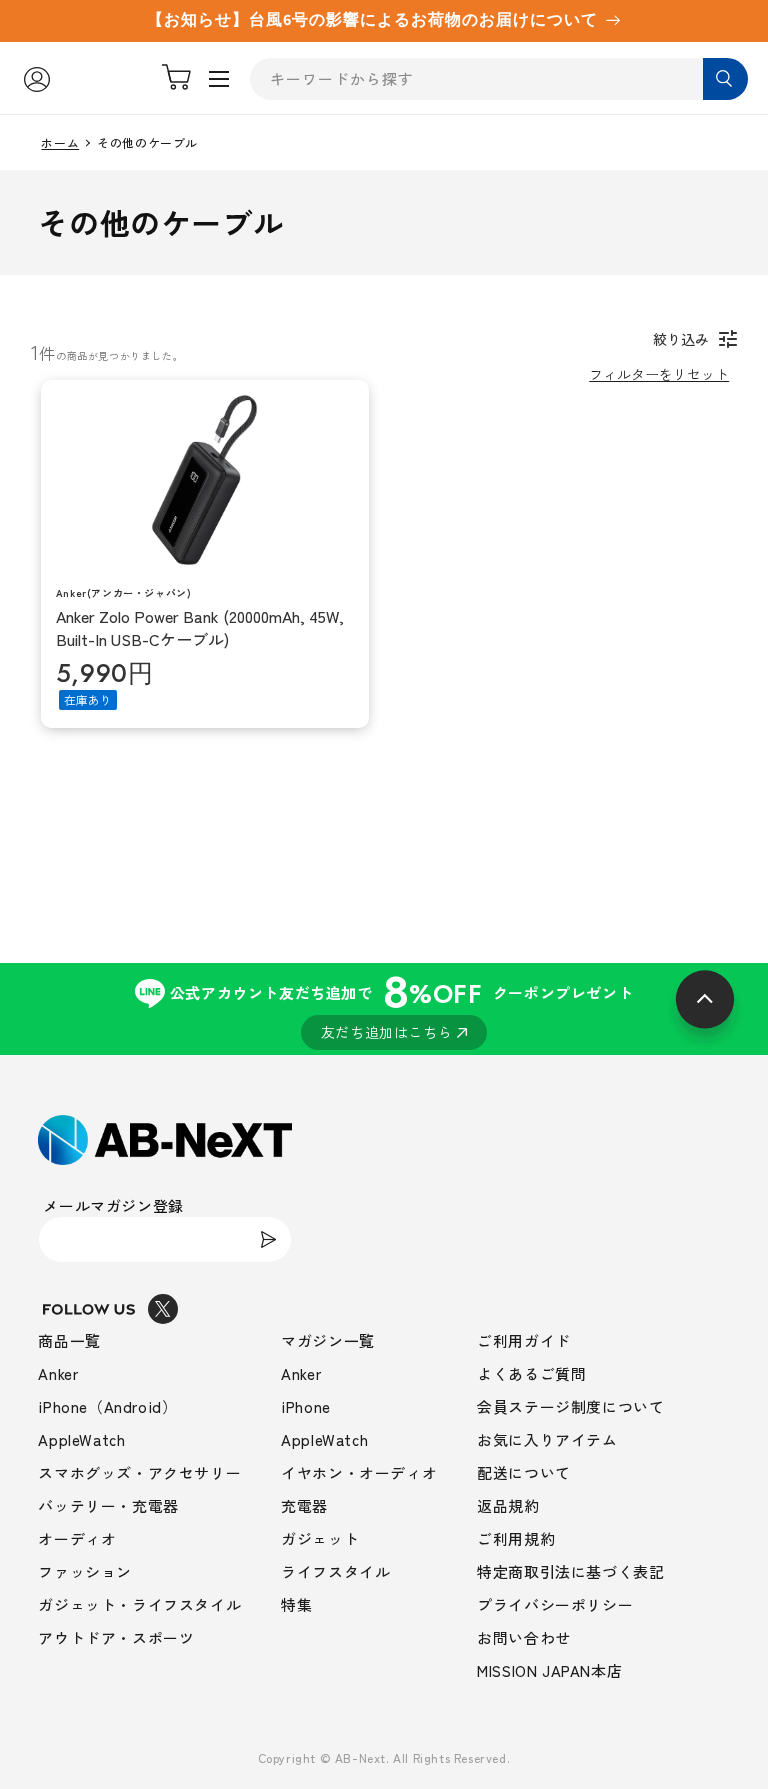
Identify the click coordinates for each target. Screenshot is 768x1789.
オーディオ (77, 1538)
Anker (58, 1373)
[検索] (725, 79)
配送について (524, 1472)
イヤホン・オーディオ (359, 1472)
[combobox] (499, 79)
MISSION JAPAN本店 (549, 1670)
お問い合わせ (524, 1637)
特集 (296, 1604)
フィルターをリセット (659, 374)
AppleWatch (81, 1439)
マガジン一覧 (328, 1340)
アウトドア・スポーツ (116, 1637)
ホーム (60, 143)
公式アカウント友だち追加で (401, 1002)
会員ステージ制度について (570, 1406)
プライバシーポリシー (555, 1604)
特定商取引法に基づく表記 (570, 1571)
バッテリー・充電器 (108, 1505)
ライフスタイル (335, 1571)
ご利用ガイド (524, 1340)
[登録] (269, 1239)
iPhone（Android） (107, 1406)
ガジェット (320, 1538)
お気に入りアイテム (547, 1439)
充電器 (304, 1505)
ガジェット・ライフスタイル (139, 1604)
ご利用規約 (516, 1538)
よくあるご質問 (531, 1373)
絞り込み (681, 339)
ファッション (85, 1571)
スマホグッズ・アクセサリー (139, 1472)
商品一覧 (69, 1340)
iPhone (306, 1406)
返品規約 (508, 1505)
